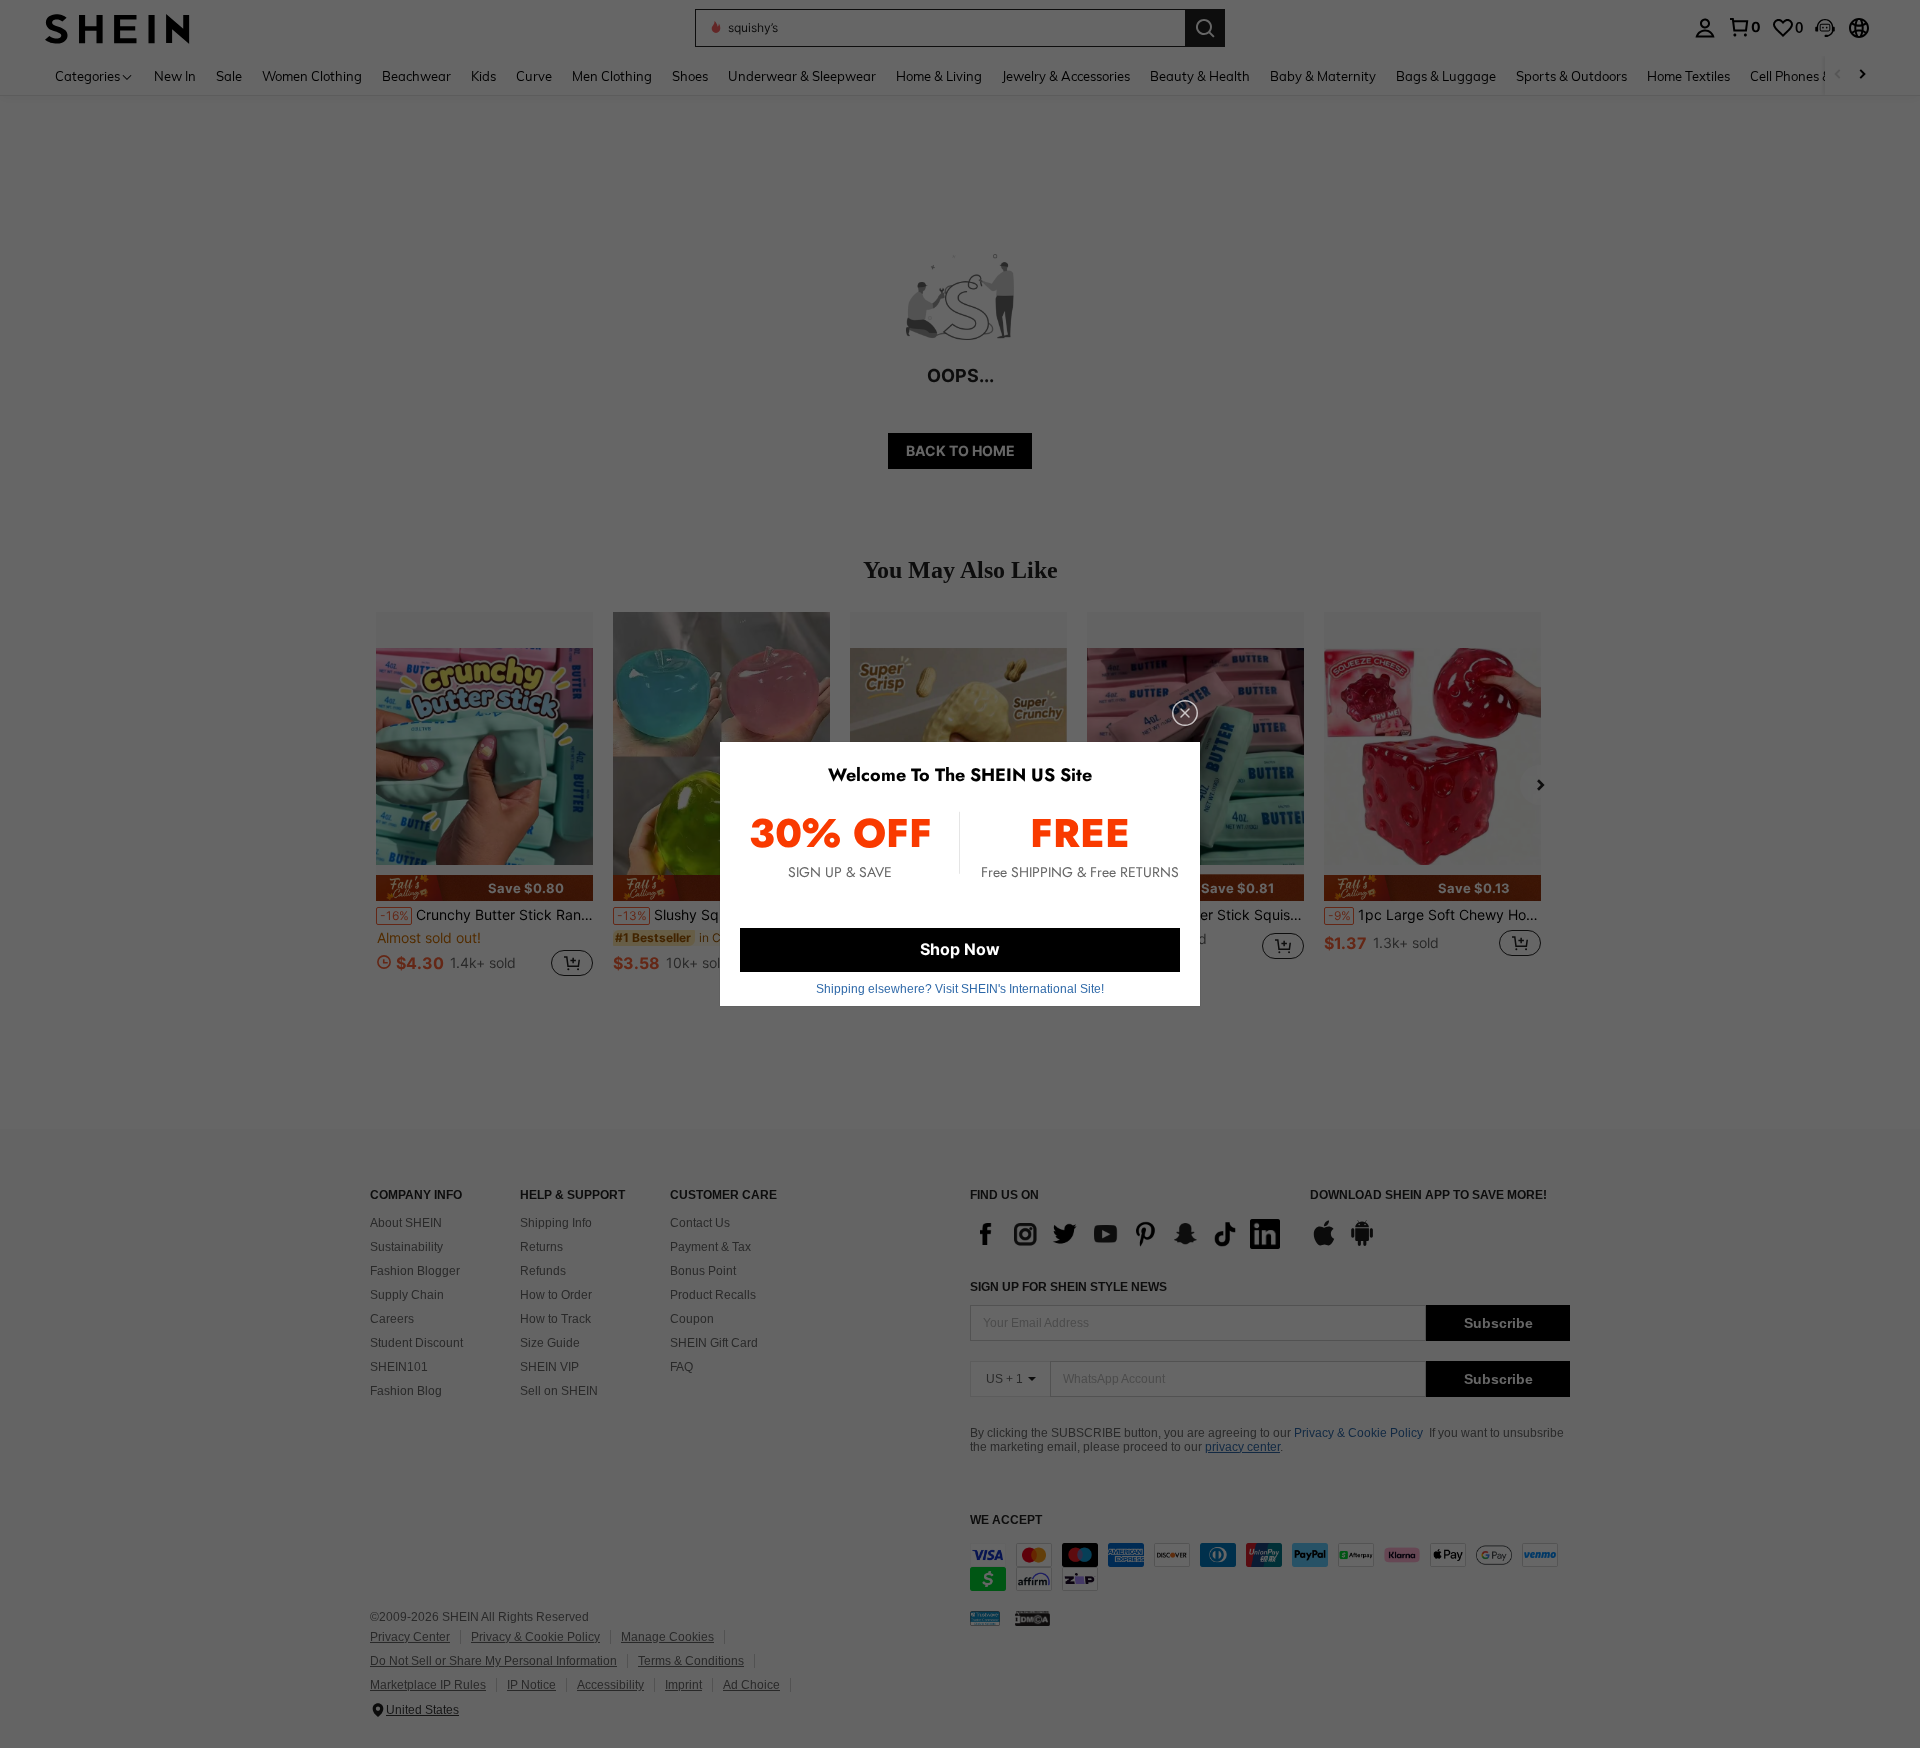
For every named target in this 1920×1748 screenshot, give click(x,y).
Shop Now (960, 949)
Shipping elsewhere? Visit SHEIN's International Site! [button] (960, 989)
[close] (1185, 713)
